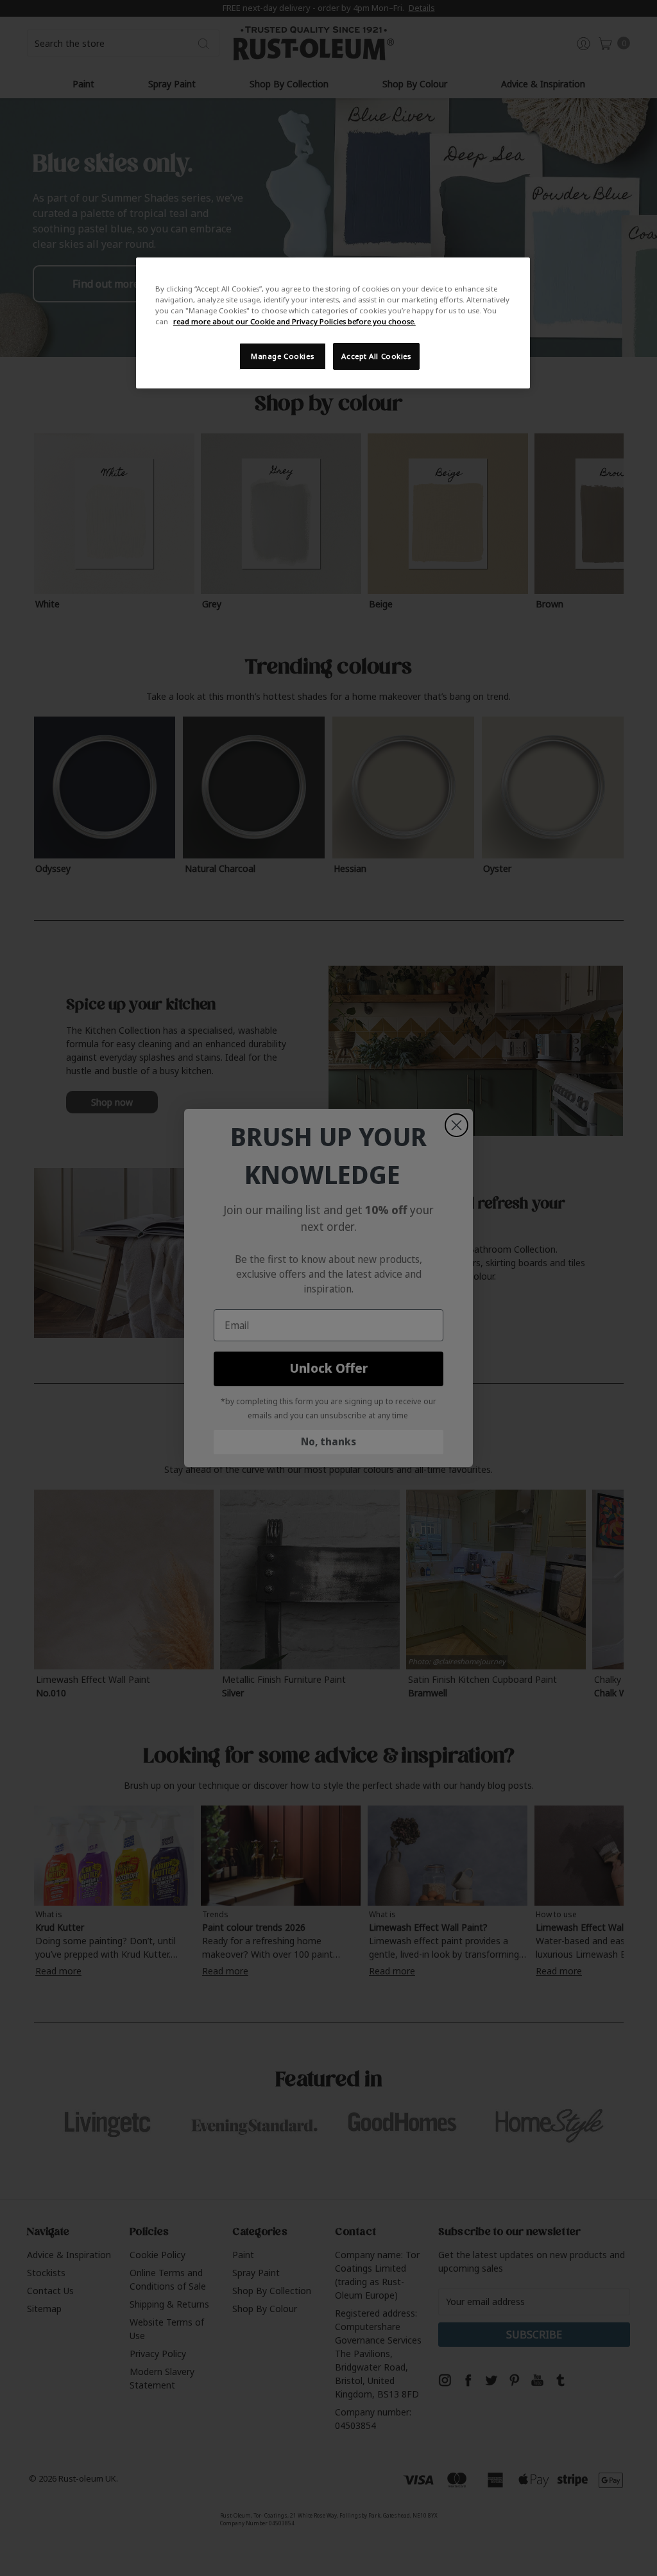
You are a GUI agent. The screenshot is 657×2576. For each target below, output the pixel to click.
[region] (333, 323)
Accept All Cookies (376, 356)
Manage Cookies (282, 356)
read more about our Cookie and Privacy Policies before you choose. (294, 321)
